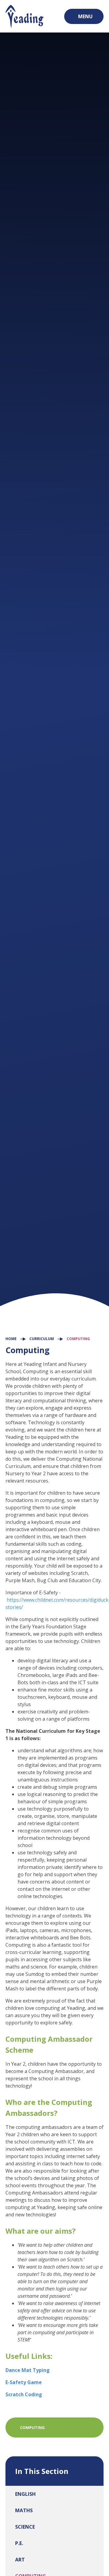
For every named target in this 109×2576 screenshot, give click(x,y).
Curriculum (42, 1339)
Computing (78, 1339)
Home (11, 1339)
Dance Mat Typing (28, 2370)
